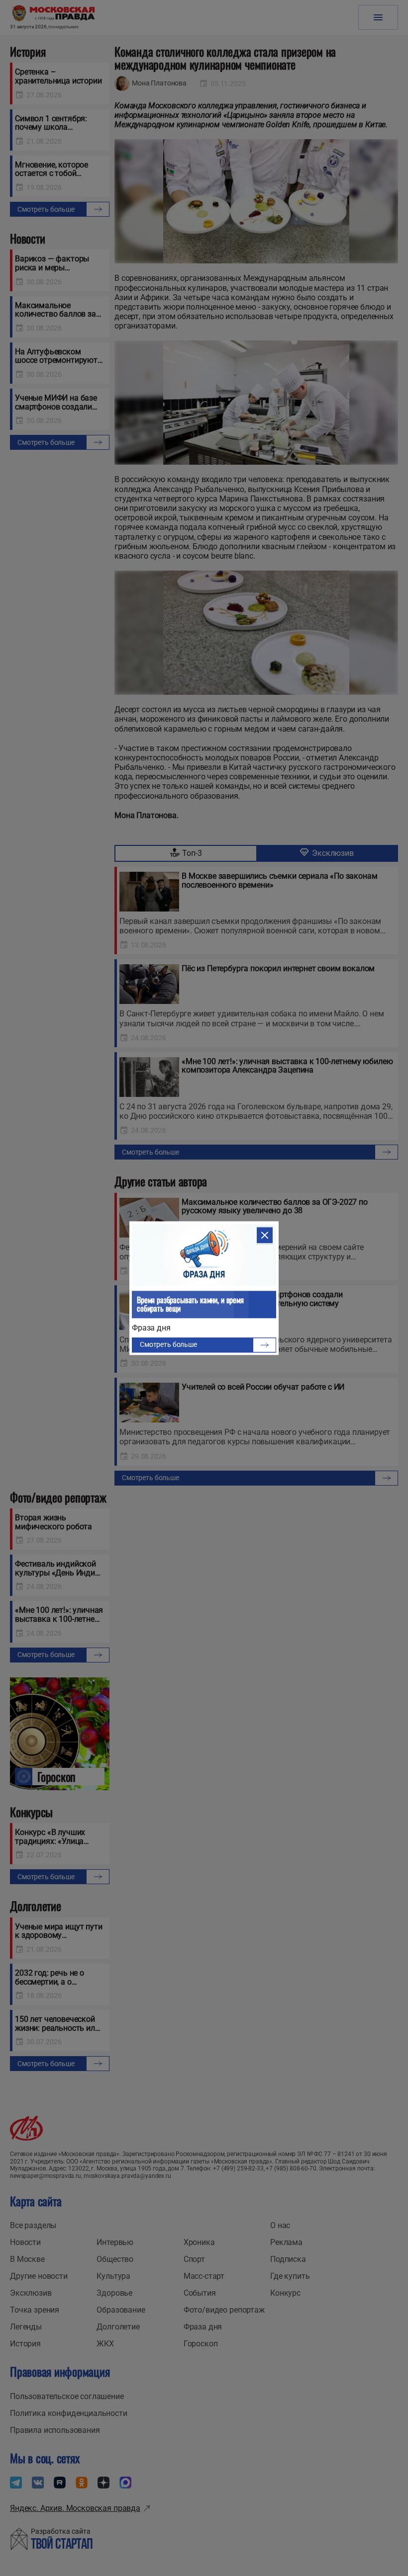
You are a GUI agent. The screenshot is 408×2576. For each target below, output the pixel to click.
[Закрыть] (265, 1235)
